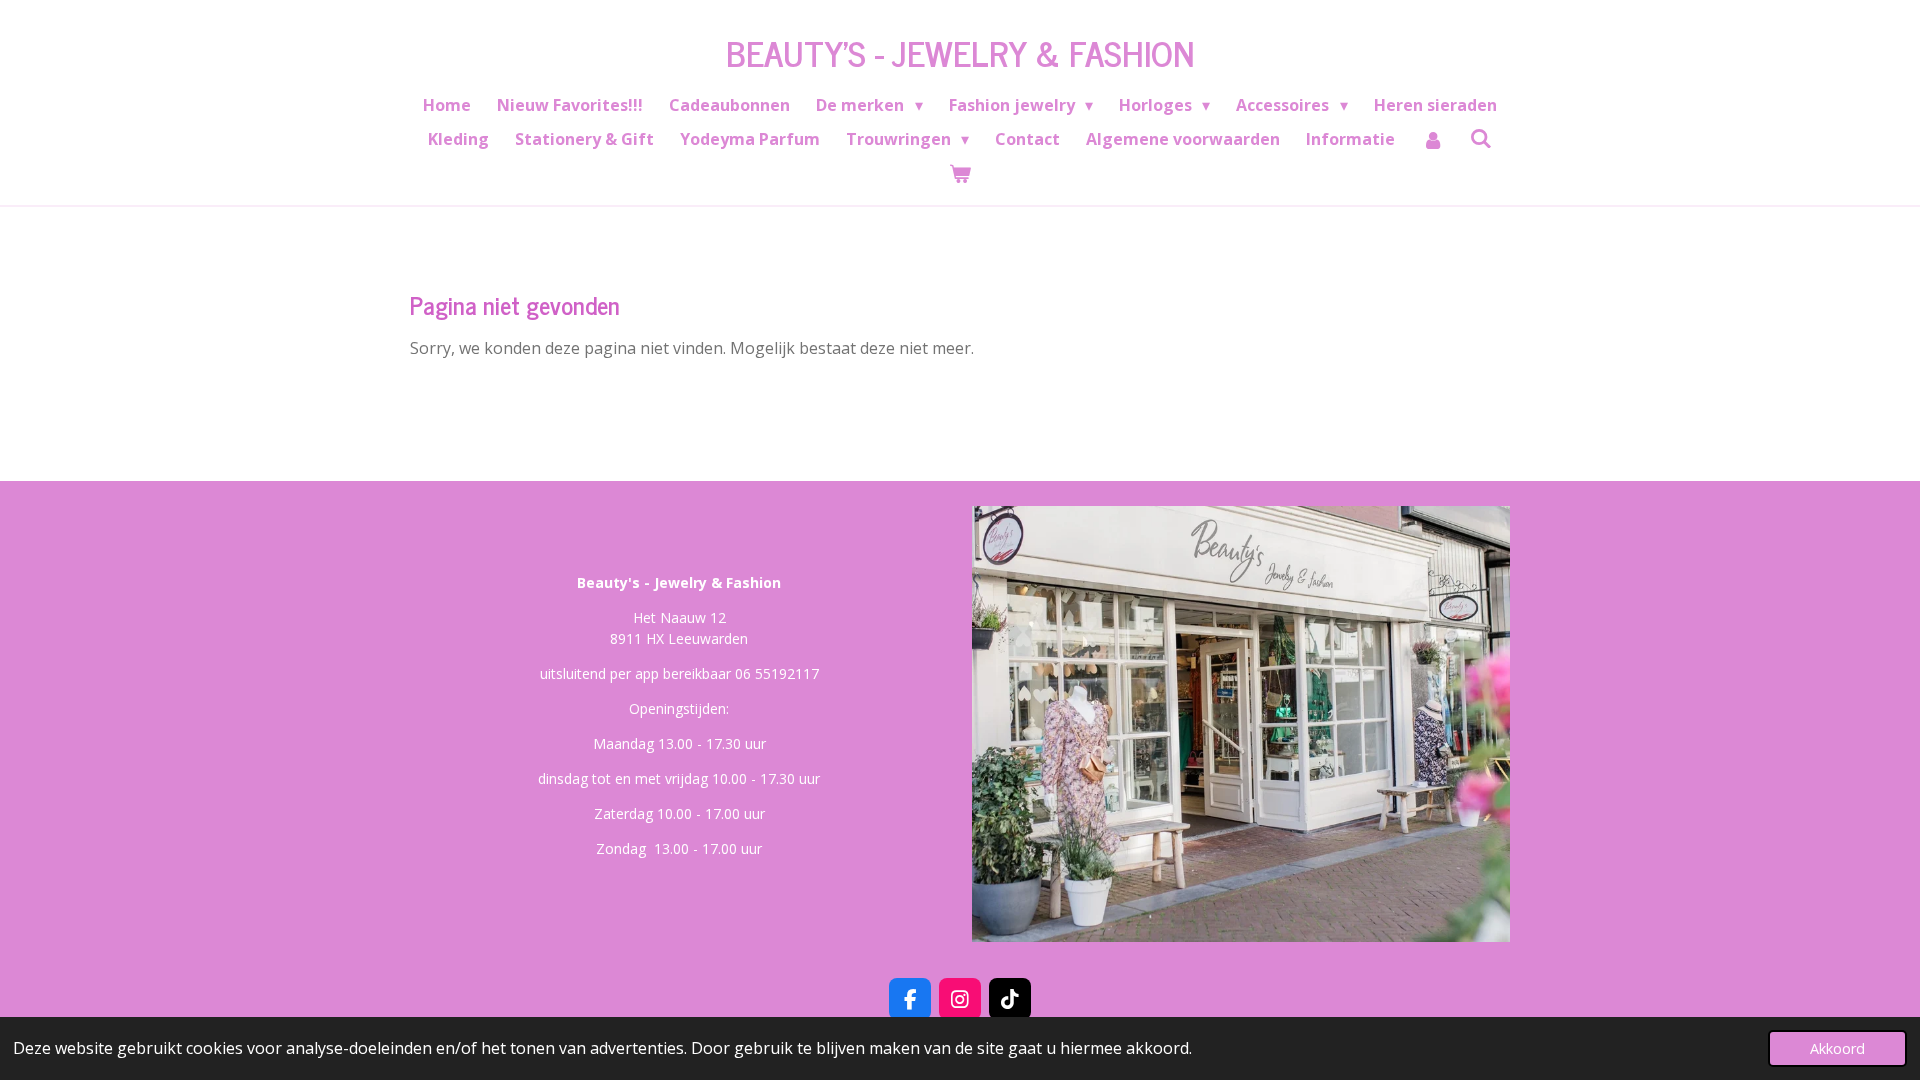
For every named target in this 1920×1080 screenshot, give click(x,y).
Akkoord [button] (1837, 1048)
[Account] (1432, 139)
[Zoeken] (1481, 138)
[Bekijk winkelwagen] (960, 173)
